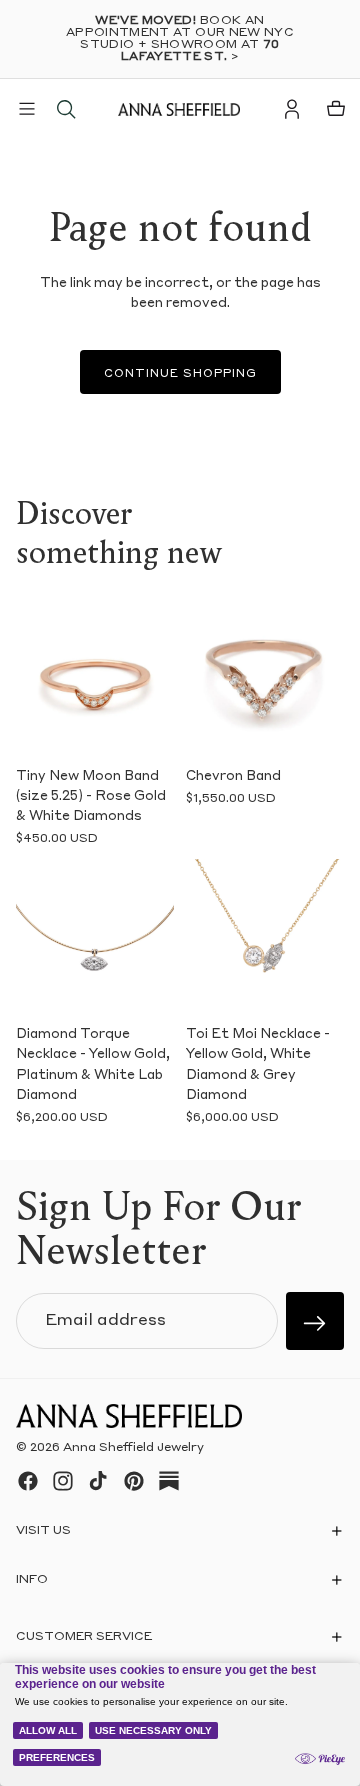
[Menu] (27, 109)
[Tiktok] (98, 1481)
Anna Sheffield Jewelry (133, 1448)
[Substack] (169, 1481)
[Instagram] (63, 1481)
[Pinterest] (134, 1481)
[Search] (66, 109)
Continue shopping (180, 374)
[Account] (292, 109)
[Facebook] (28, 1481)
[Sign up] (315, 1321)
